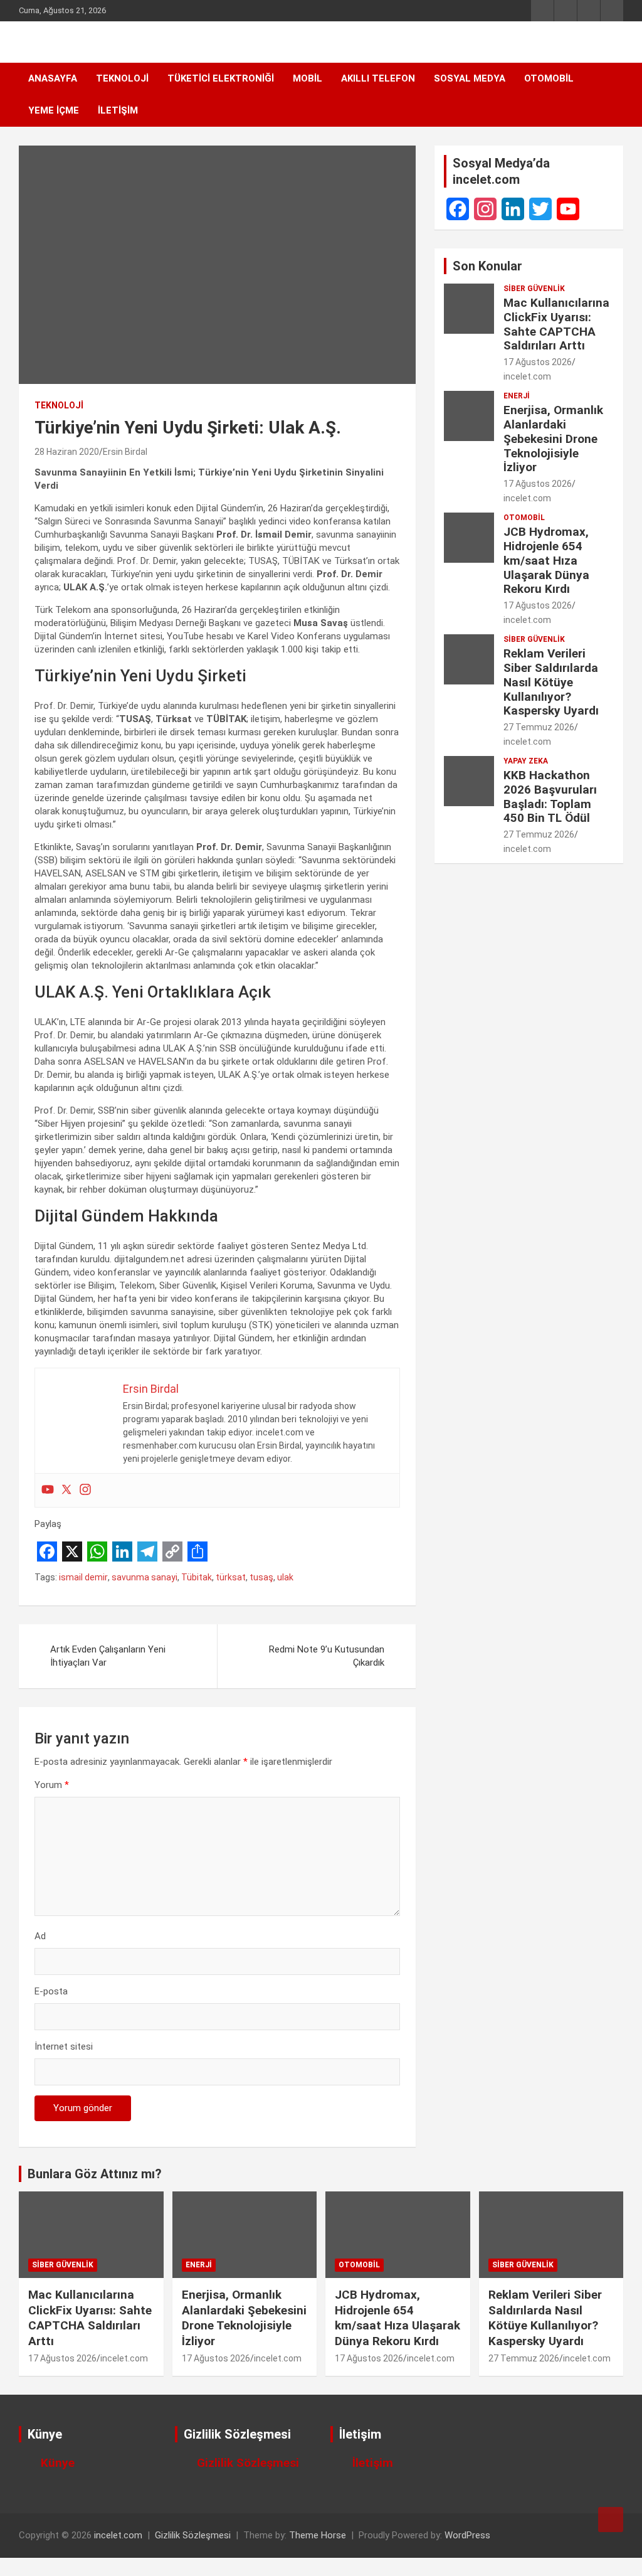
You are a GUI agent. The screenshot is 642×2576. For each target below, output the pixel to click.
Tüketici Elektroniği (221, 78)
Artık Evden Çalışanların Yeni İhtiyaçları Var (108, 1656)
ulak (285, 1577)
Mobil (308, 78)
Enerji (517, 396)
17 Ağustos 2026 (538, 362)
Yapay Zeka (526, 761)
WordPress (467, 2535)
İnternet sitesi (64, 2046)
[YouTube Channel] (568, 209)
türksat (231, 1577)
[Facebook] (458, 209)
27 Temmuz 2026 (539, 727)
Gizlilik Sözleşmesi (248, 2463)
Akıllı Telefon (378, 78)
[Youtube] (48, 1490)
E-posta (51, 1991)
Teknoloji (122, 78)
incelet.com (527, 376)
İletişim (118, 110)
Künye (58, 2463)
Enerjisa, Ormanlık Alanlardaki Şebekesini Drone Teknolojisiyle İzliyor (553, 439)
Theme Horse (318, 2535)
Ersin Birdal (125, 452)
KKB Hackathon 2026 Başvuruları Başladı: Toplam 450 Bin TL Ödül (550, 796)
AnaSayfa (53, 78)
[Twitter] (66, 1490)
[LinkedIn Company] (513, 209)
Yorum (52, 1785)
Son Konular (487, 266)
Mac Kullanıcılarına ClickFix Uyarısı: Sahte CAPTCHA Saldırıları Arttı (556, 324)
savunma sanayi (145, 1577)
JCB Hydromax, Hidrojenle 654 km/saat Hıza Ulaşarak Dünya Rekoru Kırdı (546, 560)
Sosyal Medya (470, 78)
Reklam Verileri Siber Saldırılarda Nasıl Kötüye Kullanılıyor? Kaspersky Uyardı (551, 682)
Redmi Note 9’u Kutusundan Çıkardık (327, 1656)
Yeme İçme (54, 110)
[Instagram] (85, 1490)
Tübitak (197, 1577)
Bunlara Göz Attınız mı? (95, 2174)
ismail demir (83, 1577)
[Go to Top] (611, 2520)
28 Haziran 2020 (67, 452)
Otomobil (549, 78)
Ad (40, 1936)
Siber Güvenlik (534, 289)
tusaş (261, 1577)
